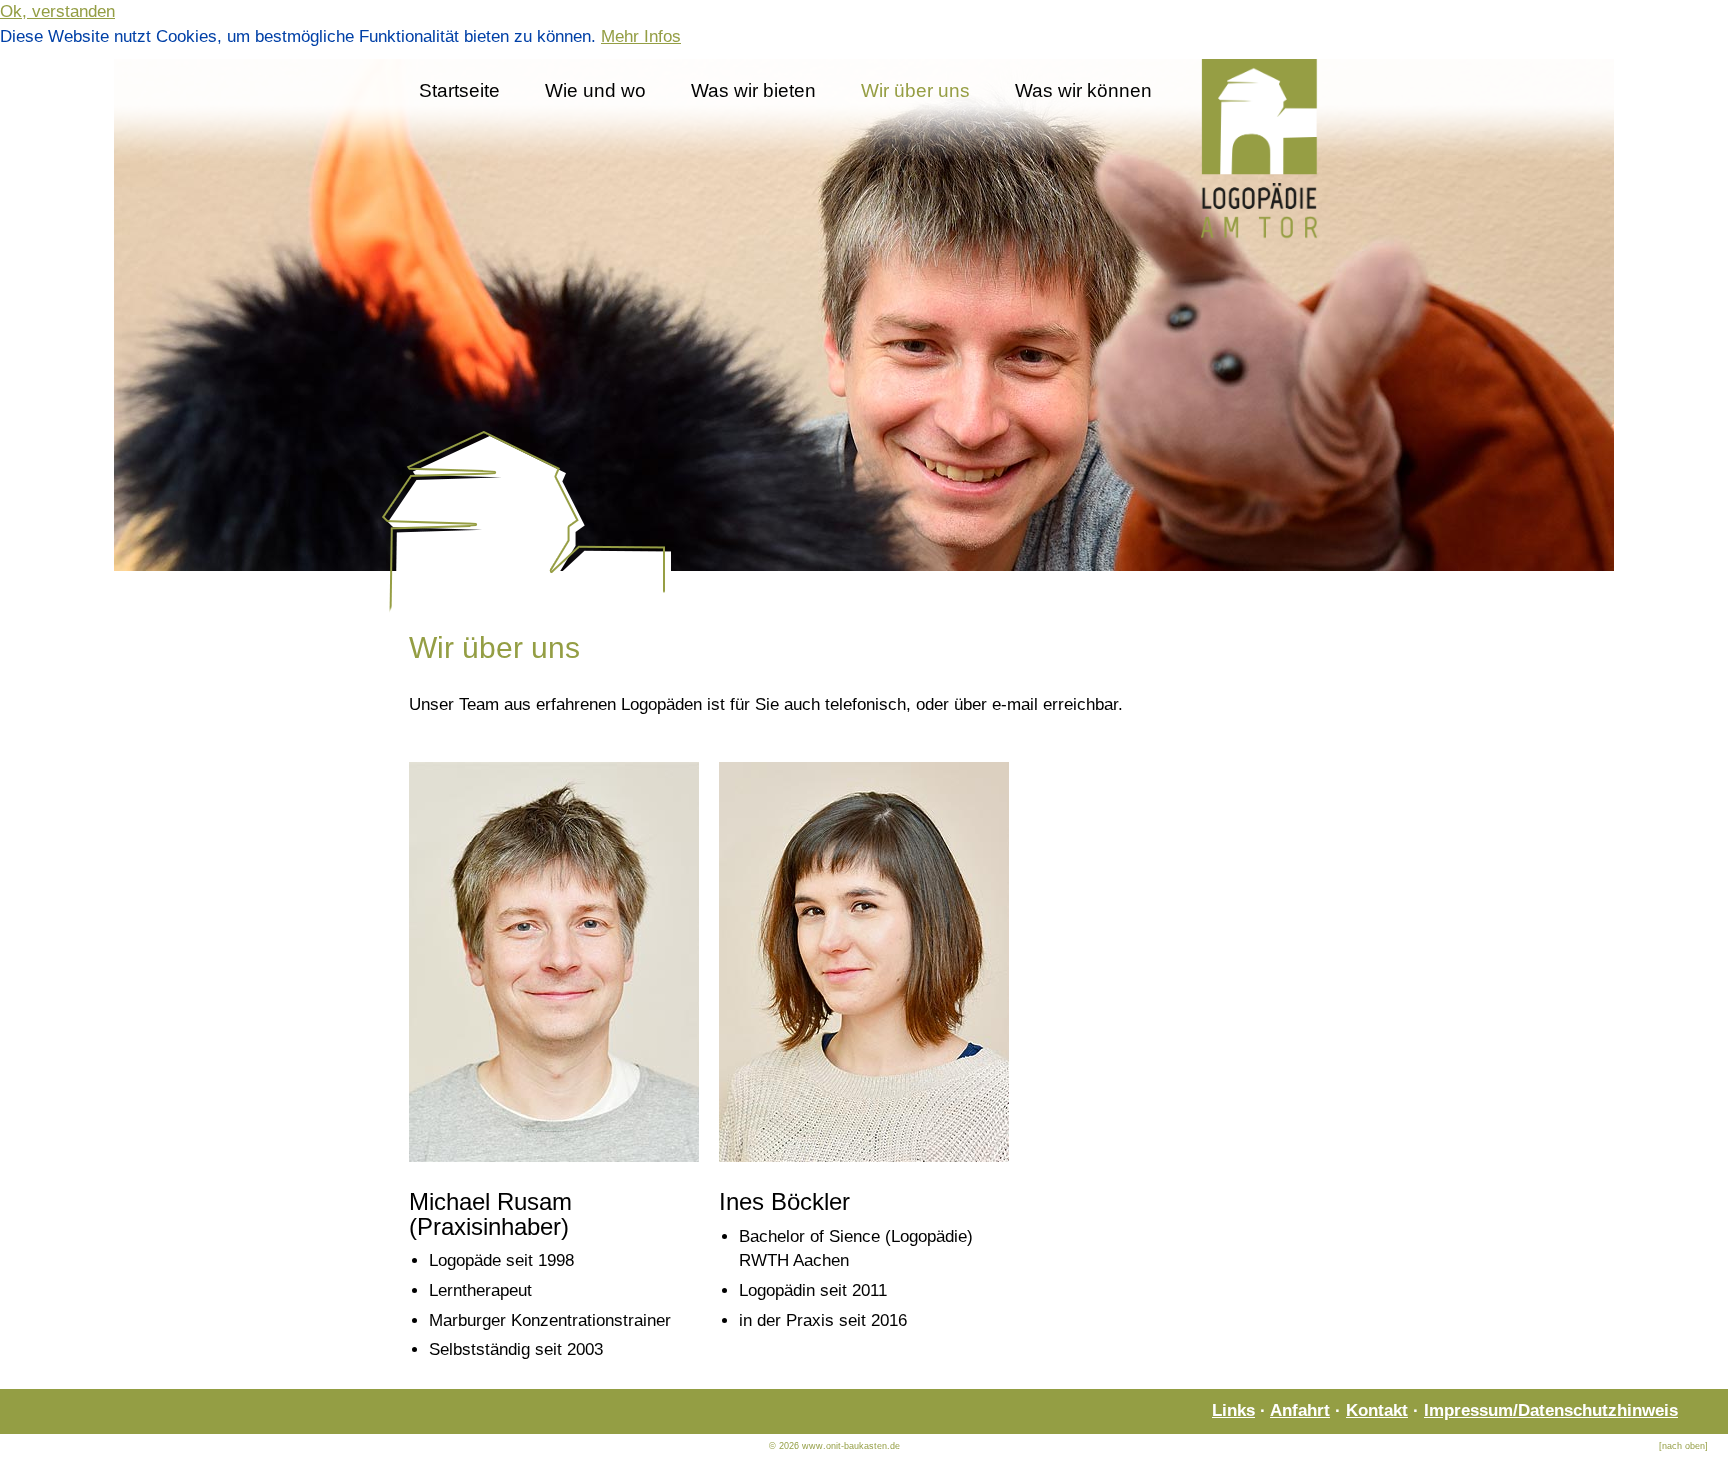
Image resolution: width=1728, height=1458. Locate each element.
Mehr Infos (641, 36)
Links (1233, 1410)
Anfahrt (1300, 1410)
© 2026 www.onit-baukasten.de (834, 1446)
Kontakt (1377, 1410)
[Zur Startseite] (864, 607)
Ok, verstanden (57, 11)
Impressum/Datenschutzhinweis (1551, 1410)
